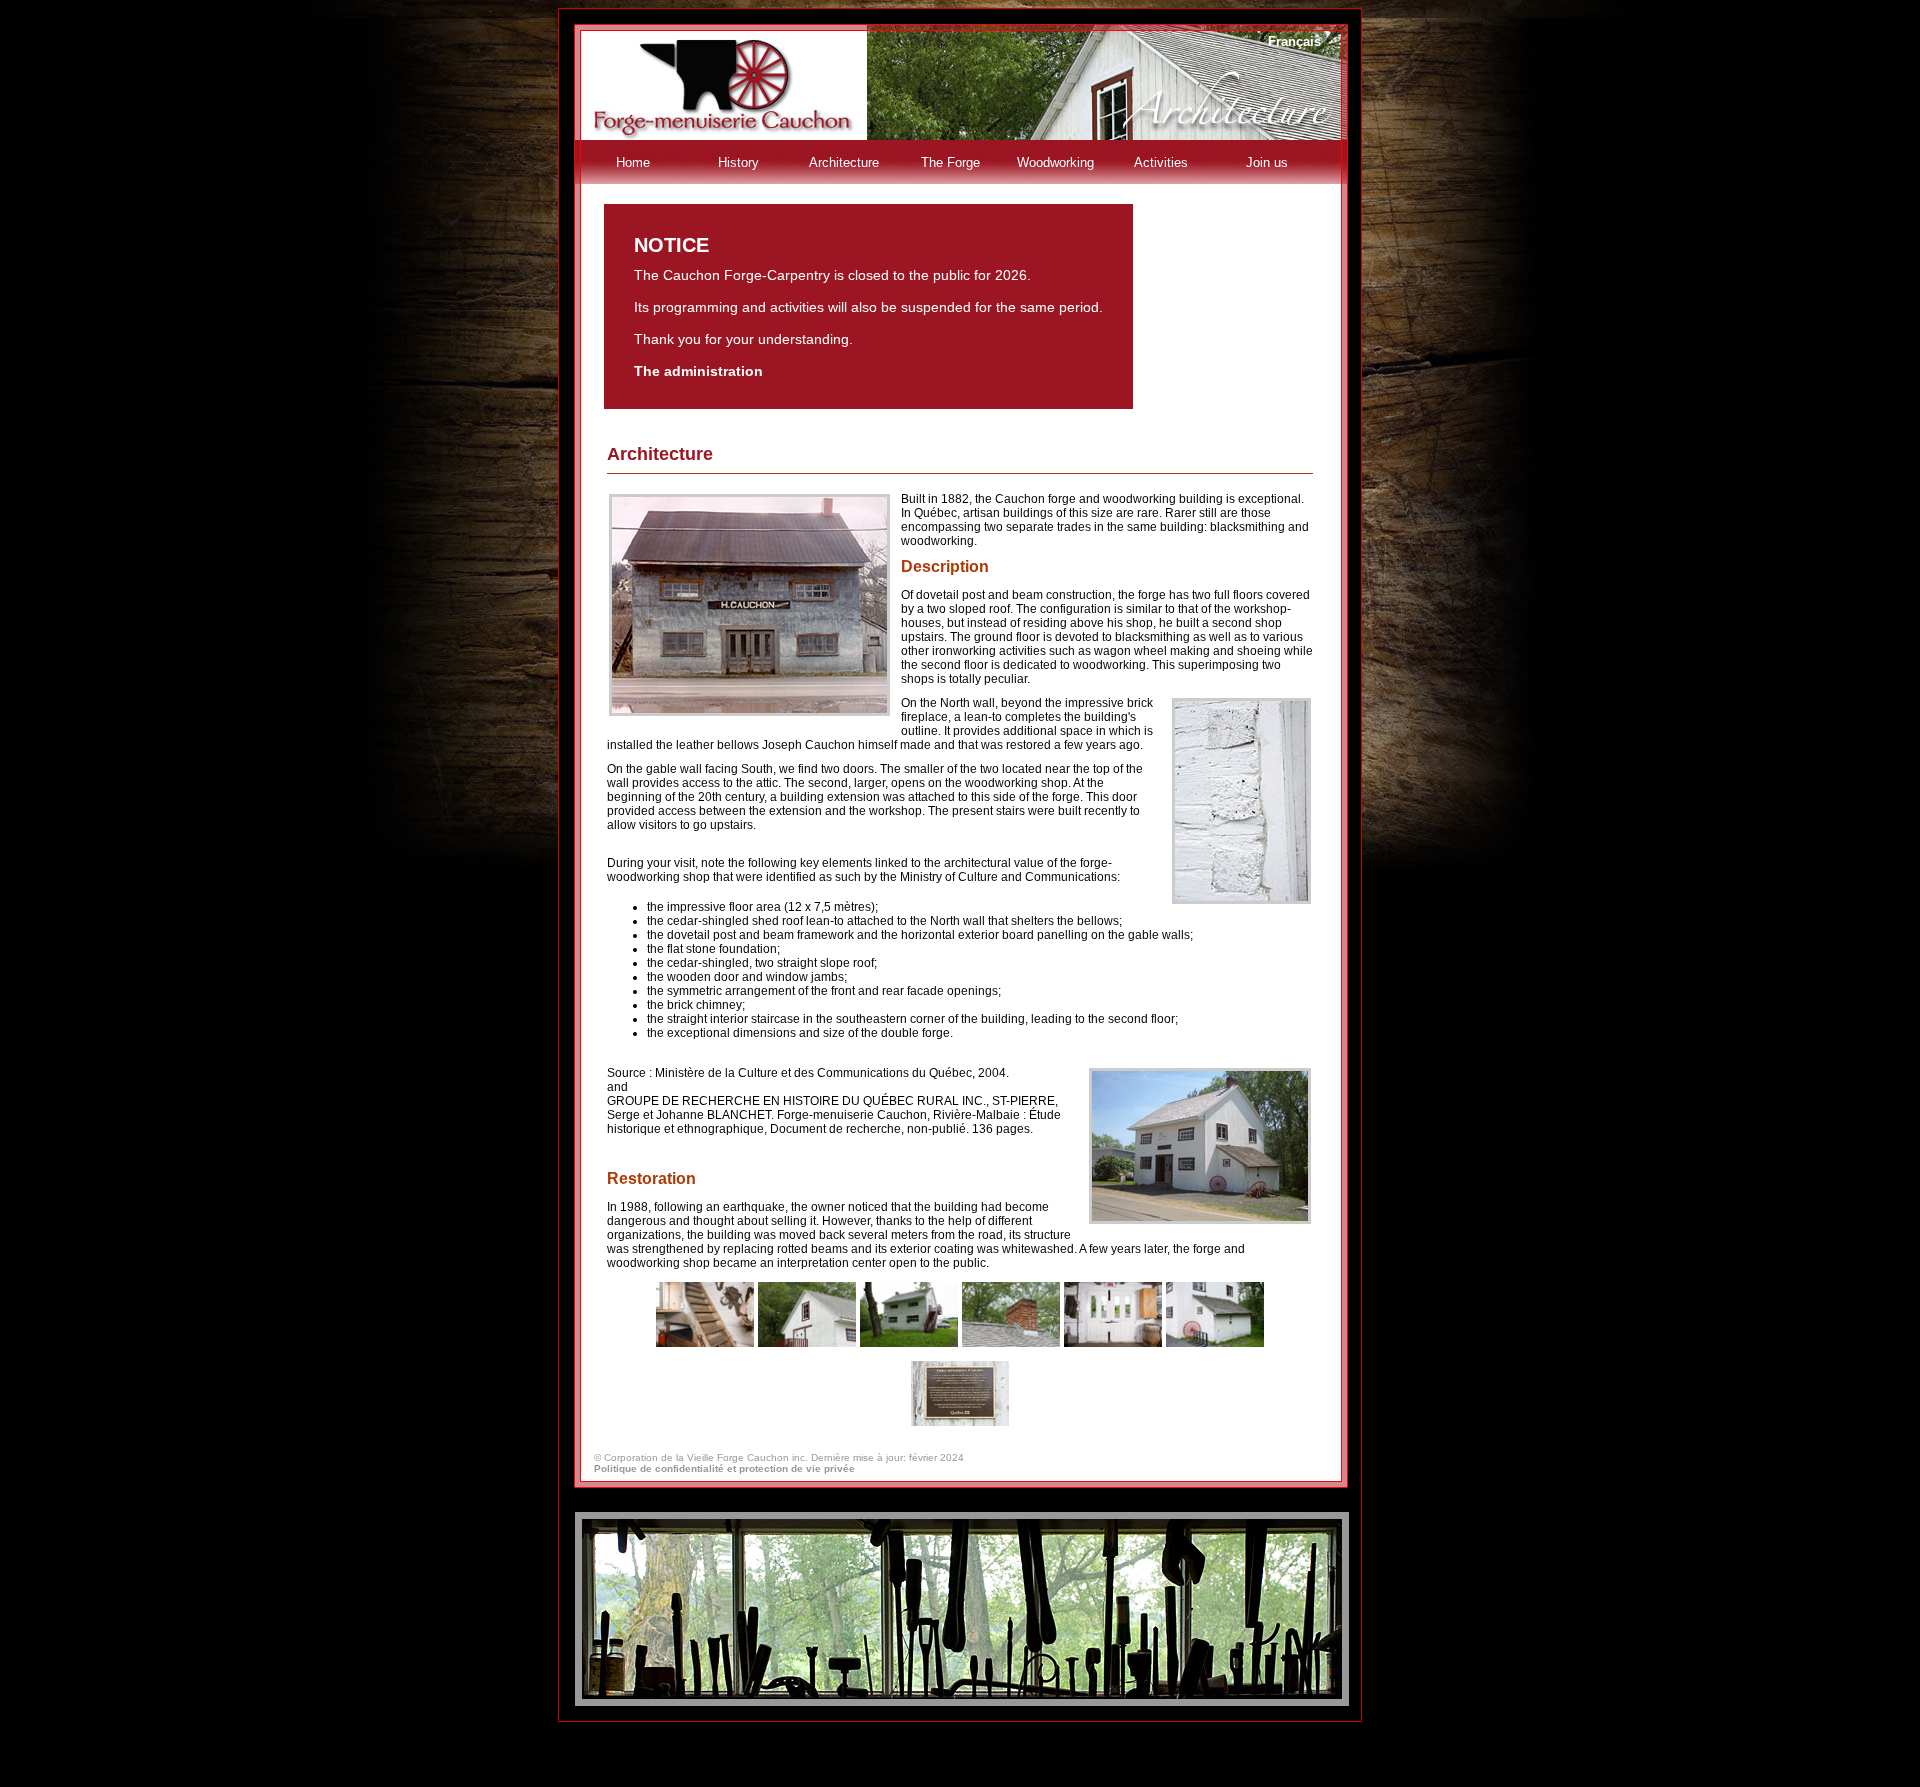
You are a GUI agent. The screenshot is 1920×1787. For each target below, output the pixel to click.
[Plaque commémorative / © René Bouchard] (960, 1422)
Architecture (844, 162)
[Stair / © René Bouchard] (705, 1343)
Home (633, 162)
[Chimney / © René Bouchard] (1011, 1343)
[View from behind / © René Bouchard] (909, 1343)
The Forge (950, 162)
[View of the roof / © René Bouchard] (807, 1343)
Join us (1267, 162)
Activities (1161, 162)
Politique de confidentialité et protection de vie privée (724, 1468)
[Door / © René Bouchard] (1113, 1343)
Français (1294, 41)
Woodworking (1055, 162)
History (738, 162)
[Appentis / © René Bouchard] (1215, 1343)
